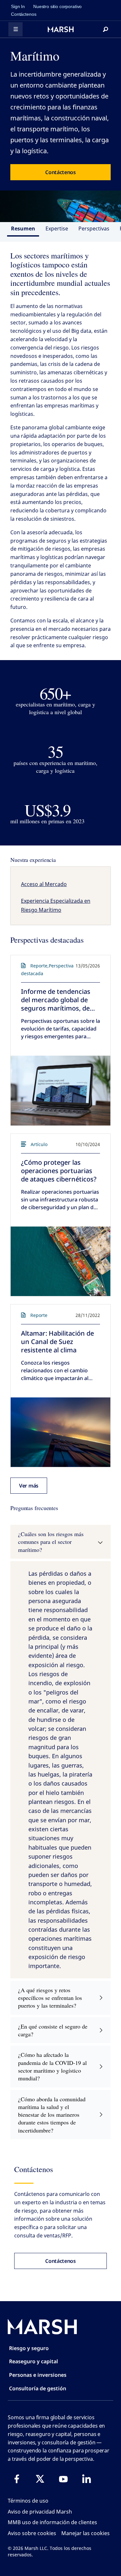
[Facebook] (17, 2479)
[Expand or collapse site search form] (106, 29)
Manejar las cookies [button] (86, 2533)
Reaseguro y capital (34, 2361)
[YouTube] (63, 2479)
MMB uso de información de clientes (52, 2522)
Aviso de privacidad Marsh (40, 2512)
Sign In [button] (18, 6)
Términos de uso (28, 2501)
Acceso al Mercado (44, 884)
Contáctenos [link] (24, 14)
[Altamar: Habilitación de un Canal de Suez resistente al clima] (60, 1432)
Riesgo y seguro (29, 2348)
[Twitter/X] (40, 2479)
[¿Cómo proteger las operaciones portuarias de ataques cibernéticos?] (60, 1261)
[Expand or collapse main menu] (15, 29)
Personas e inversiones (38, 2375)
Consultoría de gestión (38, 2388)
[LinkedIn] (86, 2479)
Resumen (23, 229)
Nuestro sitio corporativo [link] (57, 6)
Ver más (29, 1486)
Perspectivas (94, 229)
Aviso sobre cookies (32, 2533)
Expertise (57, 229)
